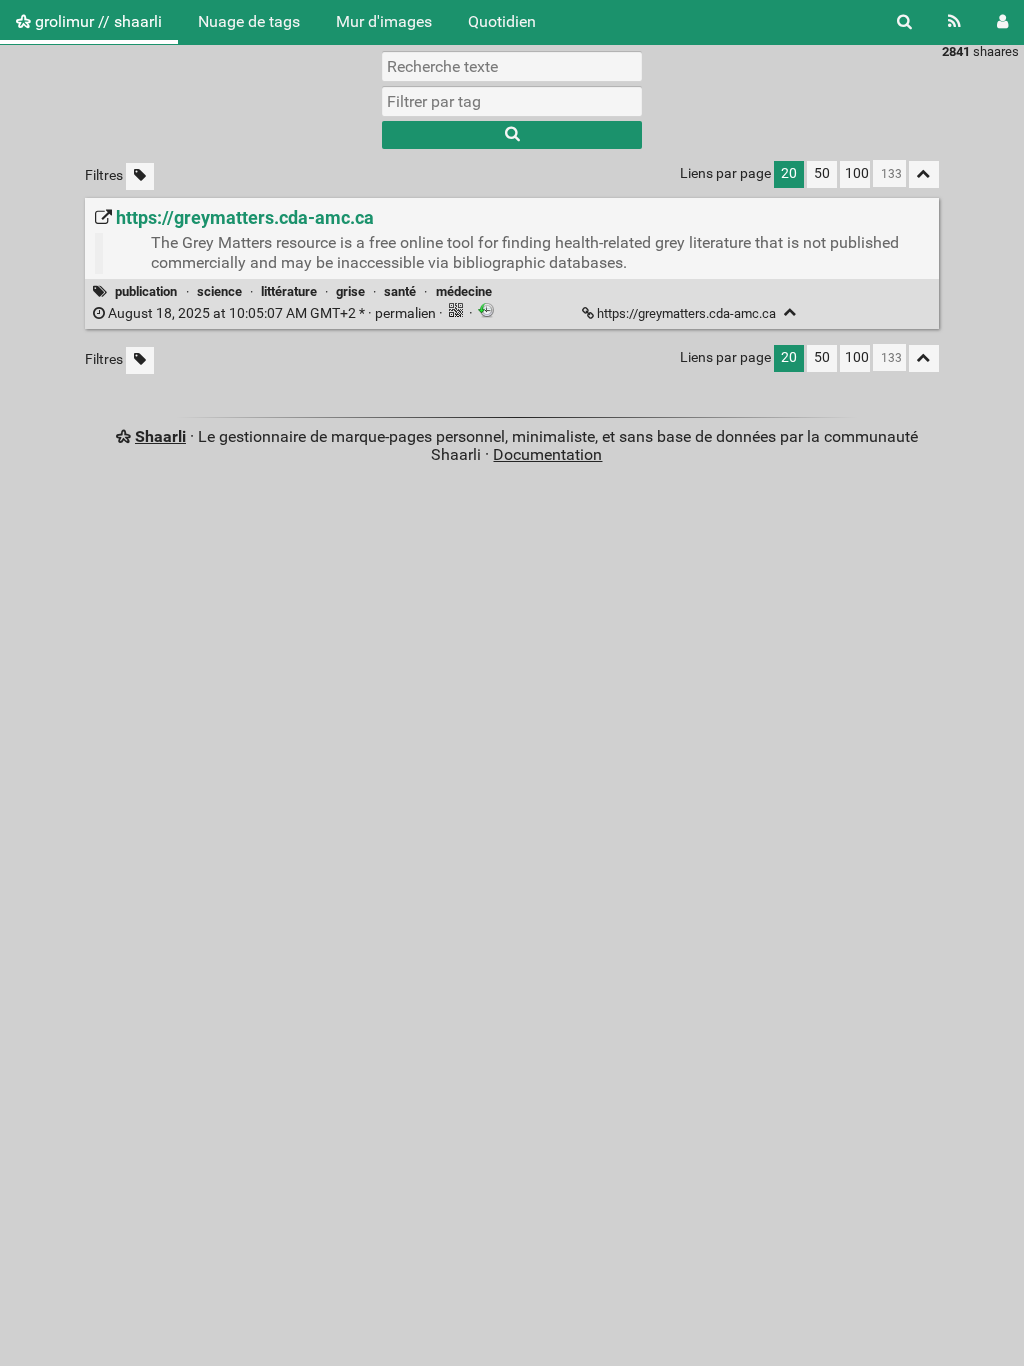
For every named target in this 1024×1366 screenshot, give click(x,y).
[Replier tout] (924, 174)
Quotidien (502, 21)
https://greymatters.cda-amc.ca (686, 313)
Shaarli (160, 436)
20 (789, 173)
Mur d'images (384, 21)
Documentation (547, 454)
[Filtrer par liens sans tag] (140, 176)
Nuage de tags (249, 21)
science (219, 291)
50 (822, 173)
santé (400, 291)
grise (350, 291)
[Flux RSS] (954, 22)
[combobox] (512, 101)
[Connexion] (1002, 22)
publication (146, 291)
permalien (272, 313)
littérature (289, 291)
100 (857, 173)
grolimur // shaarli (96, 21)
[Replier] (790, 312)
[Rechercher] (904, 22)
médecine (464, 291)
